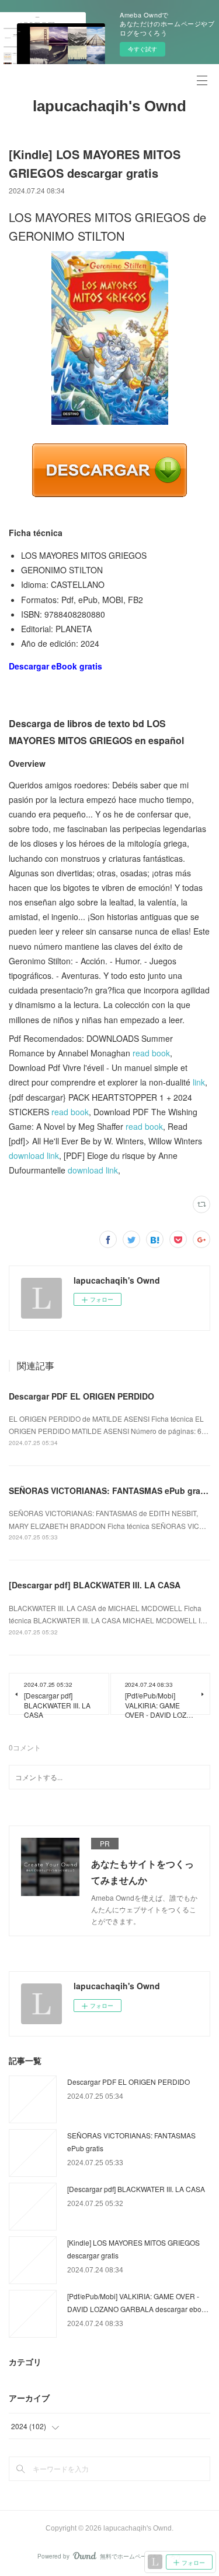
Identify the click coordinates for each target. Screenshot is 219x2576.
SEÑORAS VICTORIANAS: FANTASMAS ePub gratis (109, 1490)
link (199, 1082)
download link (34, 1155)
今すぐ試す (142, 49)
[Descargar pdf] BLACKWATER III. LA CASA (95, 1585)
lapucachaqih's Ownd (109, 106)
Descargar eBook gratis (55, 666)
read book (151, 1053)
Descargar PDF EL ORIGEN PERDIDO (81, 1396)
